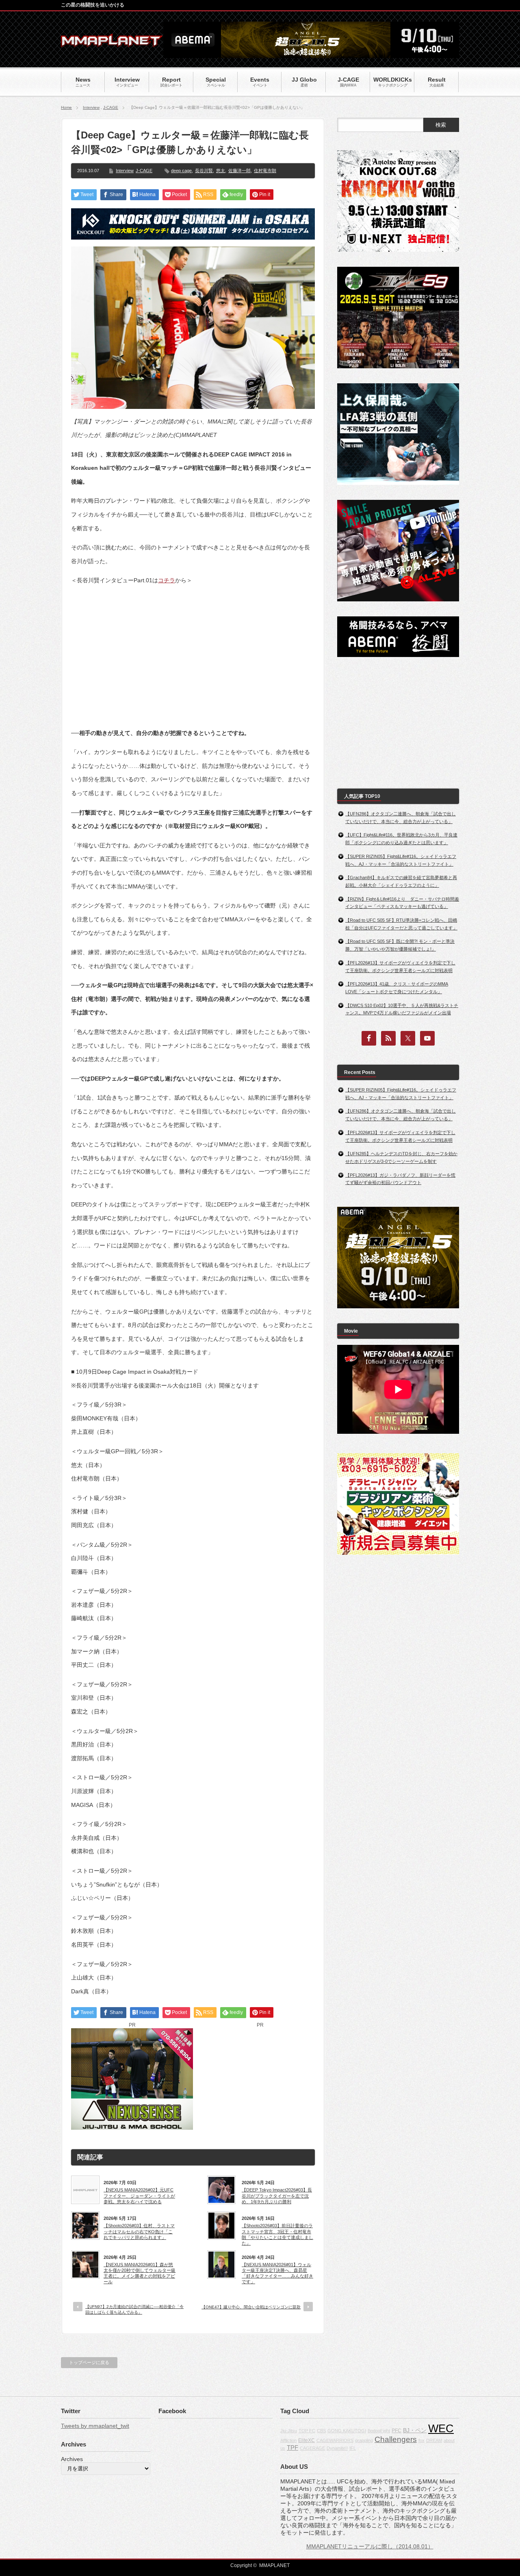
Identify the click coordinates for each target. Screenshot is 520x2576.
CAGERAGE (312, 2448)
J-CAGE (111, 107)
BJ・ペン (415, 2430)
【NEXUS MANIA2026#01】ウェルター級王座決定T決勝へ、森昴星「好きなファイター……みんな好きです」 (277, 2273)
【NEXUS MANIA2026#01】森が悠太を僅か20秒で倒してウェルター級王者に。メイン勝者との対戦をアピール (140, 2273)
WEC (441, 2429)
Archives (72, 2459)
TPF (292, 2447)
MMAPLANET (274, 2565)
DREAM (434, 2440)
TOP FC (307, 2431)
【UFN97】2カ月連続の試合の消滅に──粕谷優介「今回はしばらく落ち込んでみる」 (134, 2309)
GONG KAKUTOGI (347, 2431)
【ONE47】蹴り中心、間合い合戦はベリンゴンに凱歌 (251, 2307)
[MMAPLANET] (112, 43)
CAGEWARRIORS (335, 2440)
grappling (364, 2440)
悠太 (221, 171)
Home (66, 107)
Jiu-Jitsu (289, 2431)
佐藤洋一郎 (239, 171)
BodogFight (379, 2431)
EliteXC (307, 2440)
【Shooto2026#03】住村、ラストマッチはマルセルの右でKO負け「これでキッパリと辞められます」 (139, 2231)
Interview (91, 107)
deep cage (181, 171)
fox (421, 2440)
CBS (321, 2431)
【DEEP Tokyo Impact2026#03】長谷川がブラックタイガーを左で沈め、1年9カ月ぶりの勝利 (277, 2196)
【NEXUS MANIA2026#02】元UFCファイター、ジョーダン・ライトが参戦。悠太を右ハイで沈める (139, 2196)
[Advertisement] (193, 650)
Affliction (288, 2440)
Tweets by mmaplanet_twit (95, 2426)
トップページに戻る (89, 2362)
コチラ (167, 580)
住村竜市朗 (265, 171)
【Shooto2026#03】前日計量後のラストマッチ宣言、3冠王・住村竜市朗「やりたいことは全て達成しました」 (277, 2234)
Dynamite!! (337, 2448)
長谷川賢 (204, 171)
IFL (353, 2448)
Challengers (396, 2439)
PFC (396, 2431)
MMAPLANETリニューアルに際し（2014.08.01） (370, 2546)
